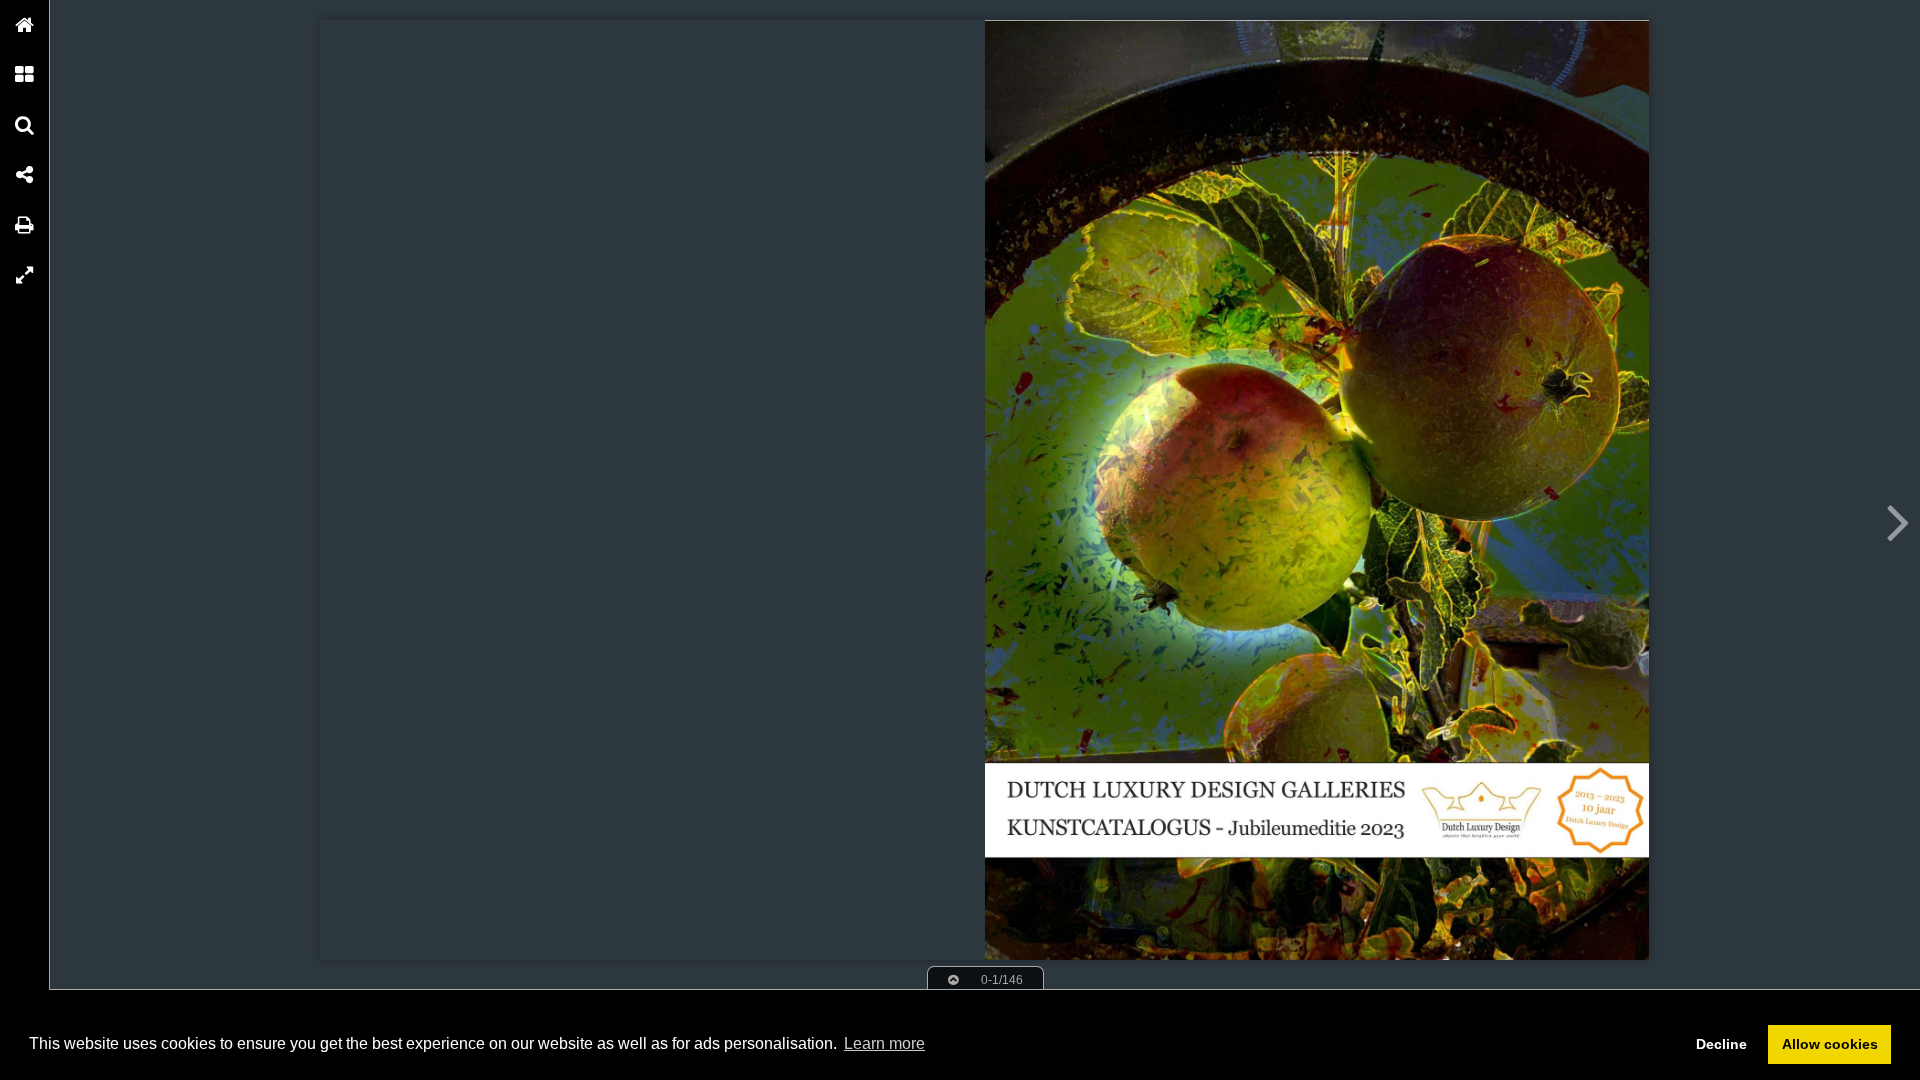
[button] (25, 25)
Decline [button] (1721, 1044)
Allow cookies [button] (1830, 1044)
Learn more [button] (884, 1043)
